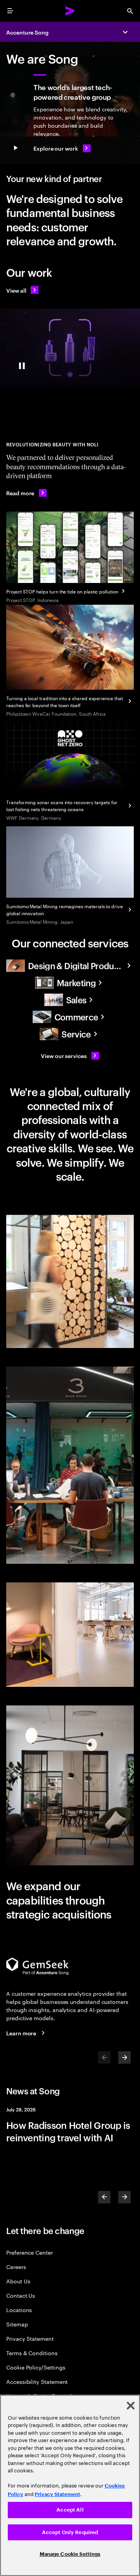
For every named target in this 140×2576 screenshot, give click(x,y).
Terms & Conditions (32, 2353)
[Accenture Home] (70, 11)
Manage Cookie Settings (70, 2554)
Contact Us (21, 2295)
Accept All (70, 2510)
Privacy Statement (30, 2338)
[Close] (131, 2406)
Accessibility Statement (37, 2381)
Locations (19, 2310)
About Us (18, 2281)
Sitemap (17, 2324)
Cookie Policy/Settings (36, 2367)
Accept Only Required (70, 2532)
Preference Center (30, 2252)
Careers (16, 2266)
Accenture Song (27, 32)
